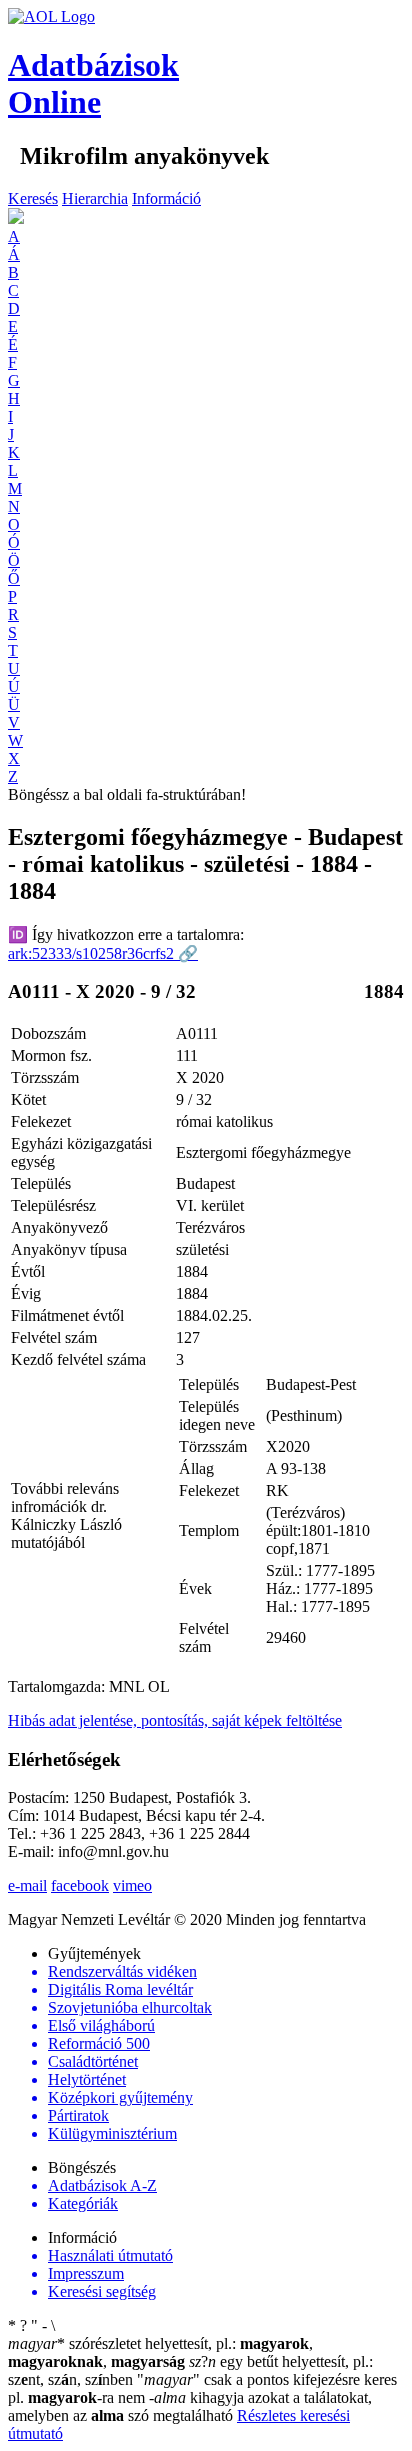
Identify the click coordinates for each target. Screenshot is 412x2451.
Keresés (33, 198)
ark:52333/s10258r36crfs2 (103, 953)
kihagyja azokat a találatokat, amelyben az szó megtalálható (190, 2406)
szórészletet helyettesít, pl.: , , (160, 2352)
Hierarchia (95, 198)
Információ (166, 198)
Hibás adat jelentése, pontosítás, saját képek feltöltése (175, 1720)
